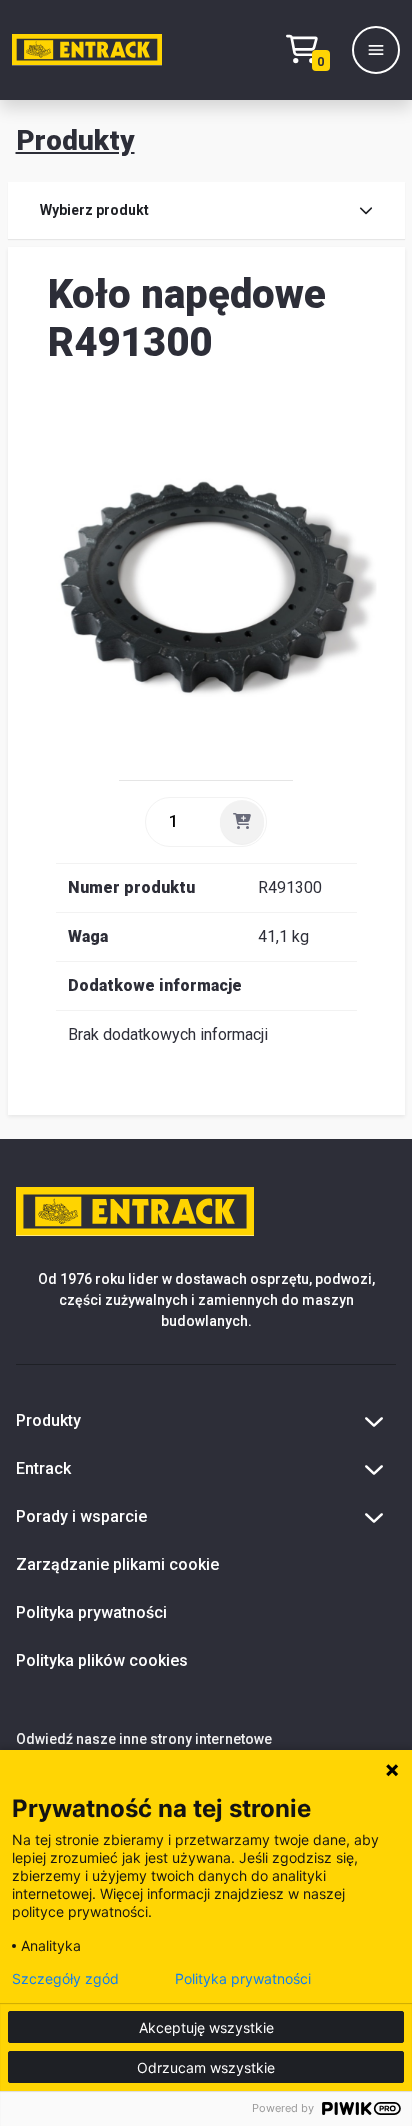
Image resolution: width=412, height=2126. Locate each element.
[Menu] (376, 50)
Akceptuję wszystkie (206, 2027)
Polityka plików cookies (102, 1660)
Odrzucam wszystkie (206, 2067)
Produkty (75, 140)
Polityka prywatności (91, 1612)
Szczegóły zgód (65, 1979)
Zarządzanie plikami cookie (117, 1564)
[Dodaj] (242, 822)
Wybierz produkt (94, 210)
